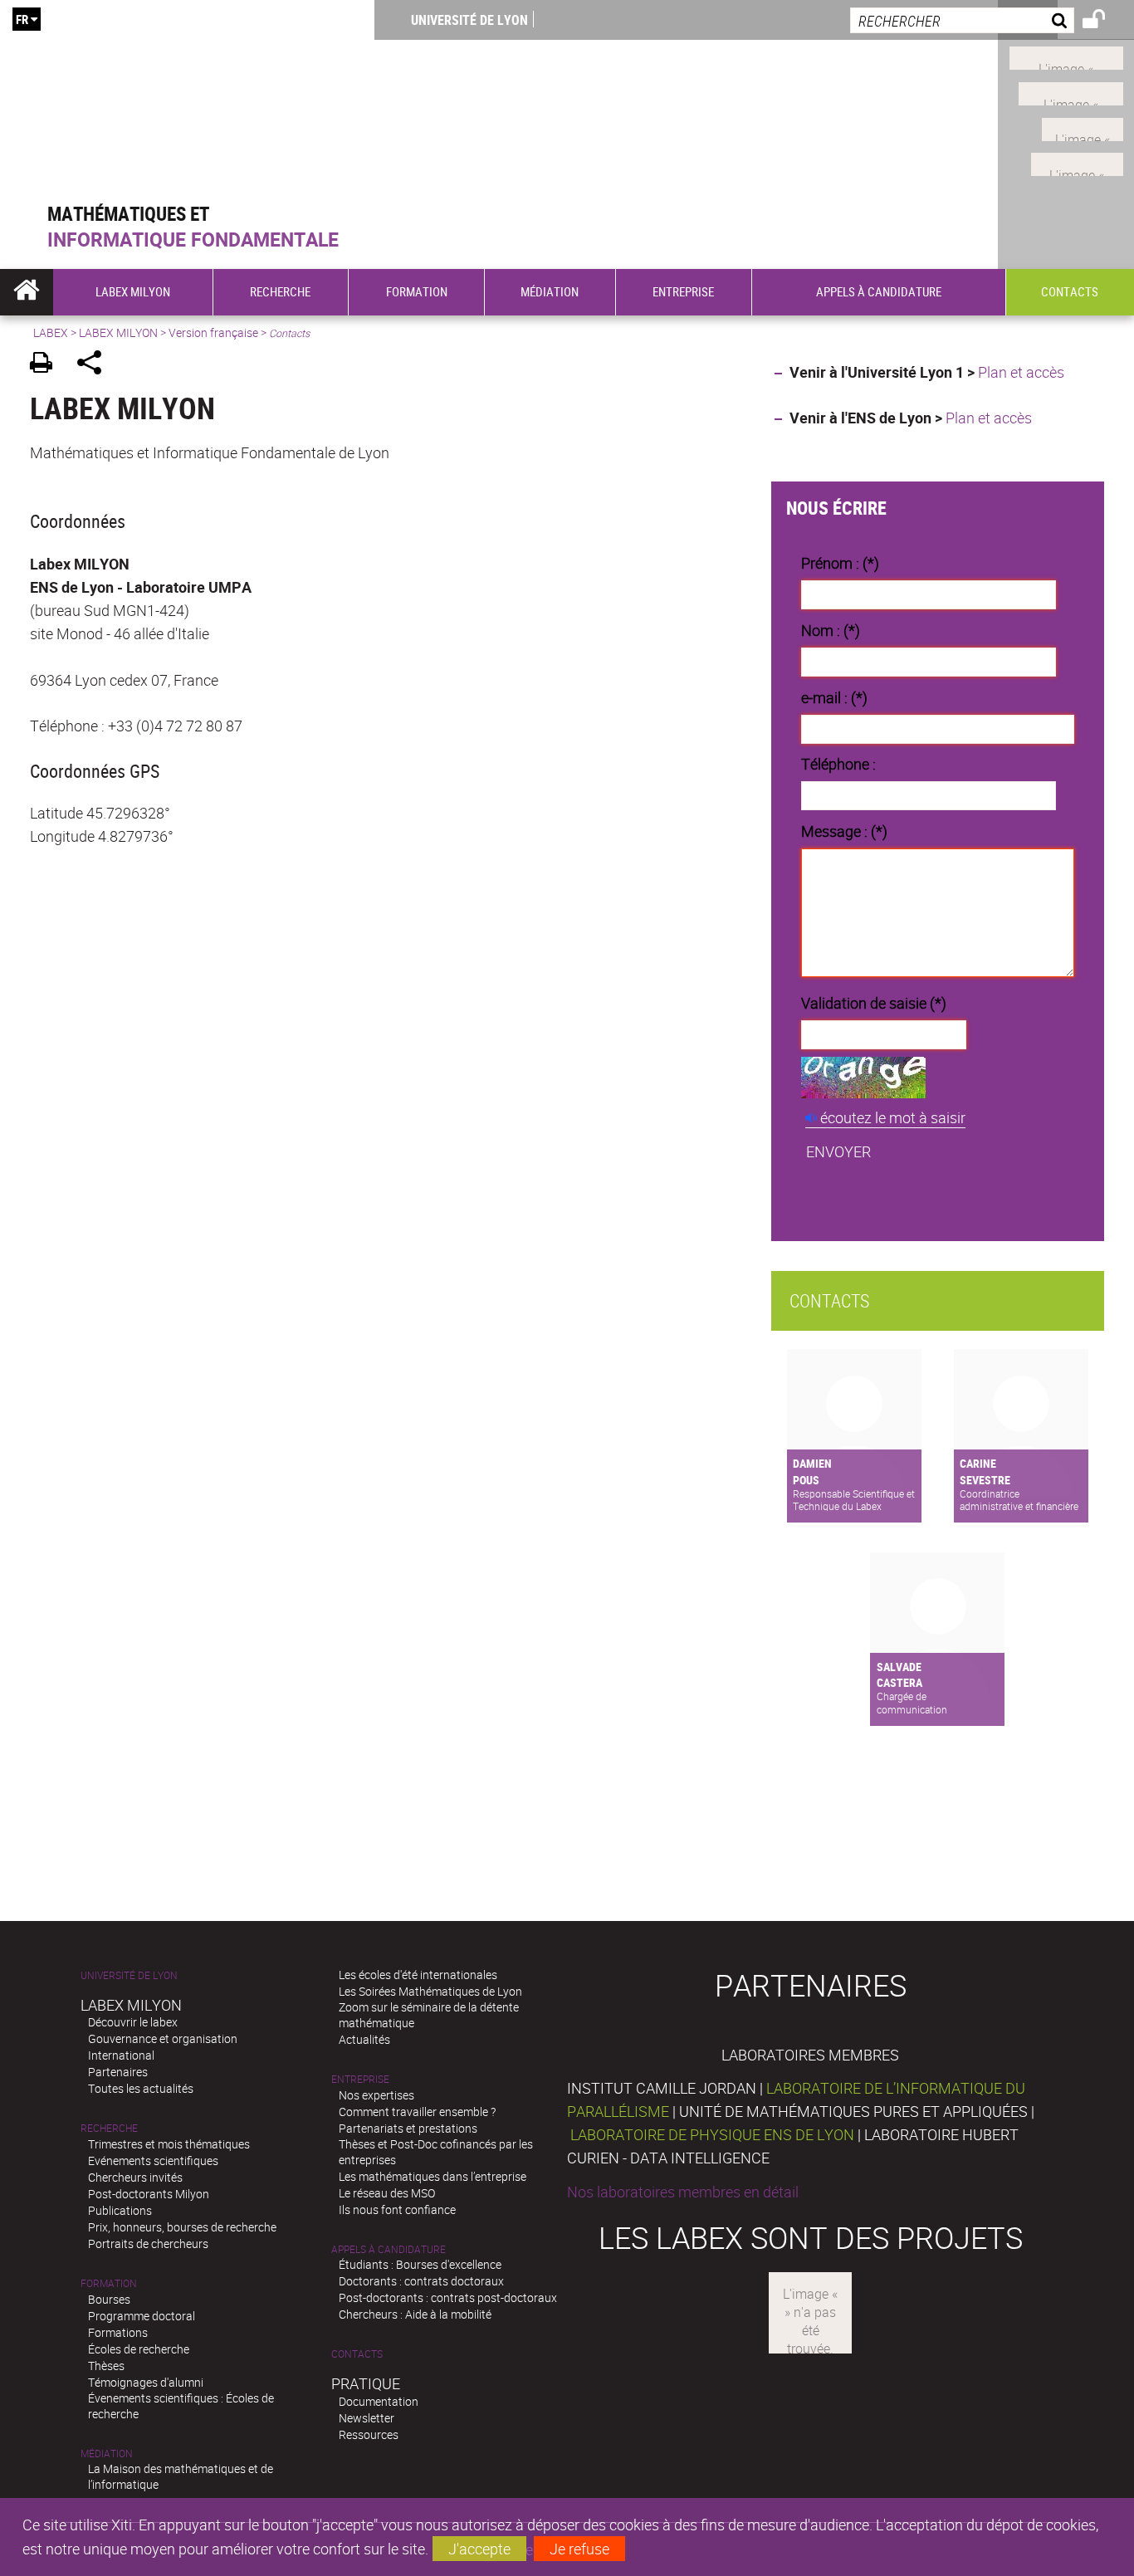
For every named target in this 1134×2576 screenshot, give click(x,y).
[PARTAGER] (95, 365)
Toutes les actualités (141, 2088)
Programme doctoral (142, 2316)
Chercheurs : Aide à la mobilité (415, 2314)
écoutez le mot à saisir (893, 1117)
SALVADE (899, 1667)
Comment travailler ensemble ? (417, 2112)
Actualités (364, 2039)
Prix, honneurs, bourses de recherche (182, 2227)
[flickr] (1083, 127)
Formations (118, 2332)
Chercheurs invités (135, 2177)
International (121, 2055)
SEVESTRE (985, 1480)
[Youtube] (1071, 92)
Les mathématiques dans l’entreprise (433, 2176)
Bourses (109, 2299)
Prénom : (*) (840, 563)
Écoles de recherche (139, 2349)
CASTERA (899, 1682)
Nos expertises (376, 2095)
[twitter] (1077, 163)
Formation (109, 2283)
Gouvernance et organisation (163, 2038)
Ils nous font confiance (397, 2209)
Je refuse (579, 2549)
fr (22, 19)
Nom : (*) (831, 630)
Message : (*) (844, 831)
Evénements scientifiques (153, 2161)
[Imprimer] (47, 365)
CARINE (978, 1463)
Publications (120, 2210)
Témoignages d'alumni (146, 2382)
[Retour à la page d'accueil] (187, 101)
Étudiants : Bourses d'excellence (420, 2264)
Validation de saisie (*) (874, 1003)
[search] (962, 20)
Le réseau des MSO (387, 2193)
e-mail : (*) (834, 697)
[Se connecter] (1105, 22)
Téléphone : (838, 764)
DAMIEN (812, 1463)
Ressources (369, 2434)
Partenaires (118, 2072)
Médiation (107, 2454)
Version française (213, 332)
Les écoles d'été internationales (418, 1975)
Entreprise (360, 2079)
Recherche (109, 2128)
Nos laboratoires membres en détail (683, 2192)
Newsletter (367, 2418)
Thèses (106, 2366)
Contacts (357, 2354)
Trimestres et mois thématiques (169, 2144)
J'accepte (479, 2549)
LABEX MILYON (118, 332)
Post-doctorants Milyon (149, 2194)
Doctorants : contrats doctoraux (421, 2281)
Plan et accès (1021, 372)
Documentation (379, 2401)
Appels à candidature (389, 2249)
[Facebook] (1066, 56)
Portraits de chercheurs (148, 2244)
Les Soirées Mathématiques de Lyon (430, 1991)
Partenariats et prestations (408, 2128)
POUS (806, 1480)
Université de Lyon (469, 20)
